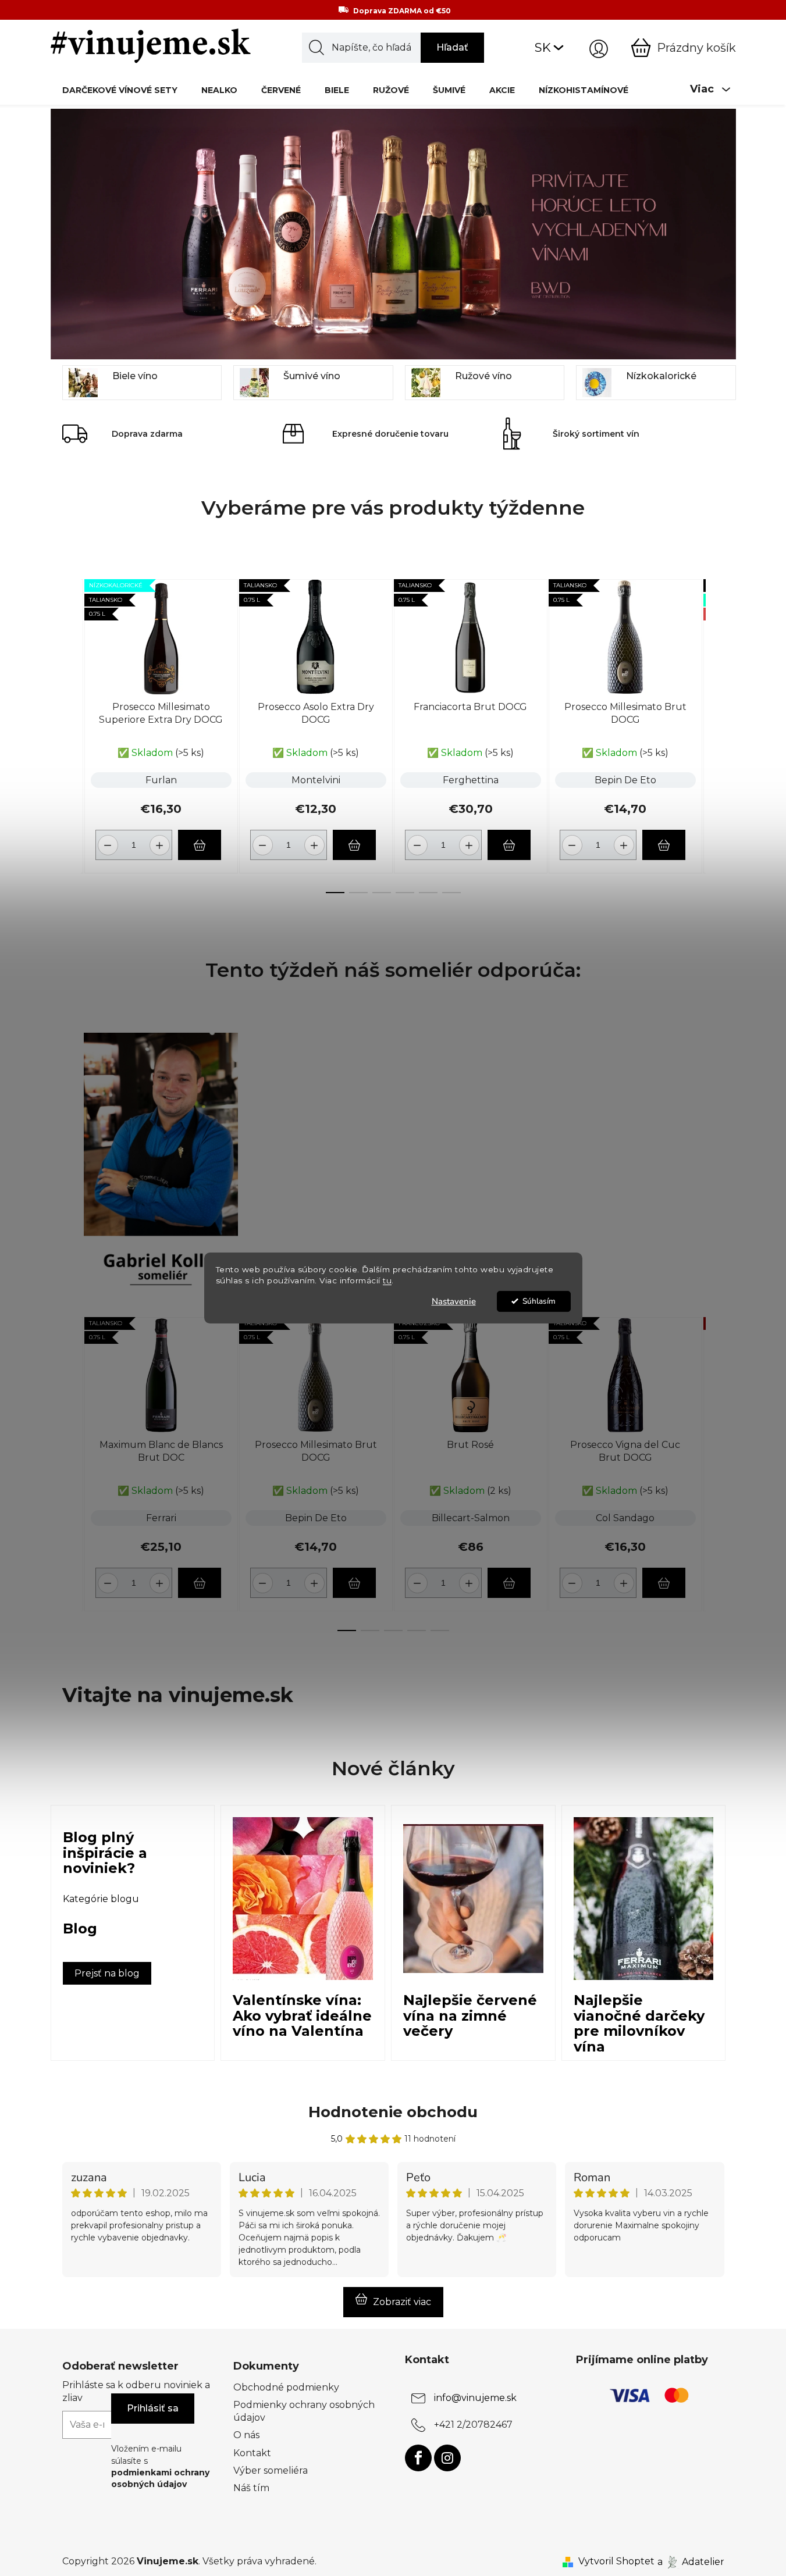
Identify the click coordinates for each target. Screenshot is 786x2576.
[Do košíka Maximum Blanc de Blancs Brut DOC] (200, 1583)
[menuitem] (120, 90)
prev (72, 733)
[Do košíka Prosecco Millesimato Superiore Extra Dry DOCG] (200, 845)
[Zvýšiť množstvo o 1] (161, 841)
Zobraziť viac (402, 2302)
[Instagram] (447, 2458)
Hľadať (452, 47)
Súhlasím (539, 1301)
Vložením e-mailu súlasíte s (160, 2466)
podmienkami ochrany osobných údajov (160, 2478)
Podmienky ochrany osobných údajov (304, 2411)
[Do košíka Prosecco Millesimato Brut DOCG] (664, 845)
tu (387, 1280)
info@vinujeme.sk (475, 2398)
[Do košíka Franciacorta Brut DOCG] (509, 845)
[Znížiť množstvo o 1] (106, 841)
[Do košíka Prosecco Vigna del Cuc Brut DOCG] (664, 1583)
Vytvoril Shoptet (616, 2561)
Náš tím (251, 2488)
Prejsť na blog (107, 1973)
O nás (246, 2435)
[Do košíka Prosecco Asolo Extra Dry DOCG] (354, 845)
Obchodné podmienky (286, 2387)
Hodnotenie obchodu (393, 2112)
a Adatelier (691, 2561)
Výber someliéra (271, 2470)
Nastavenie (454, 1301)
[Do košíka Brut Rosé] (509, 1583)
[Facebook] (418, 2458)
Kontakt (252, 2453)
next (715, 733)
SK (543, 47)
